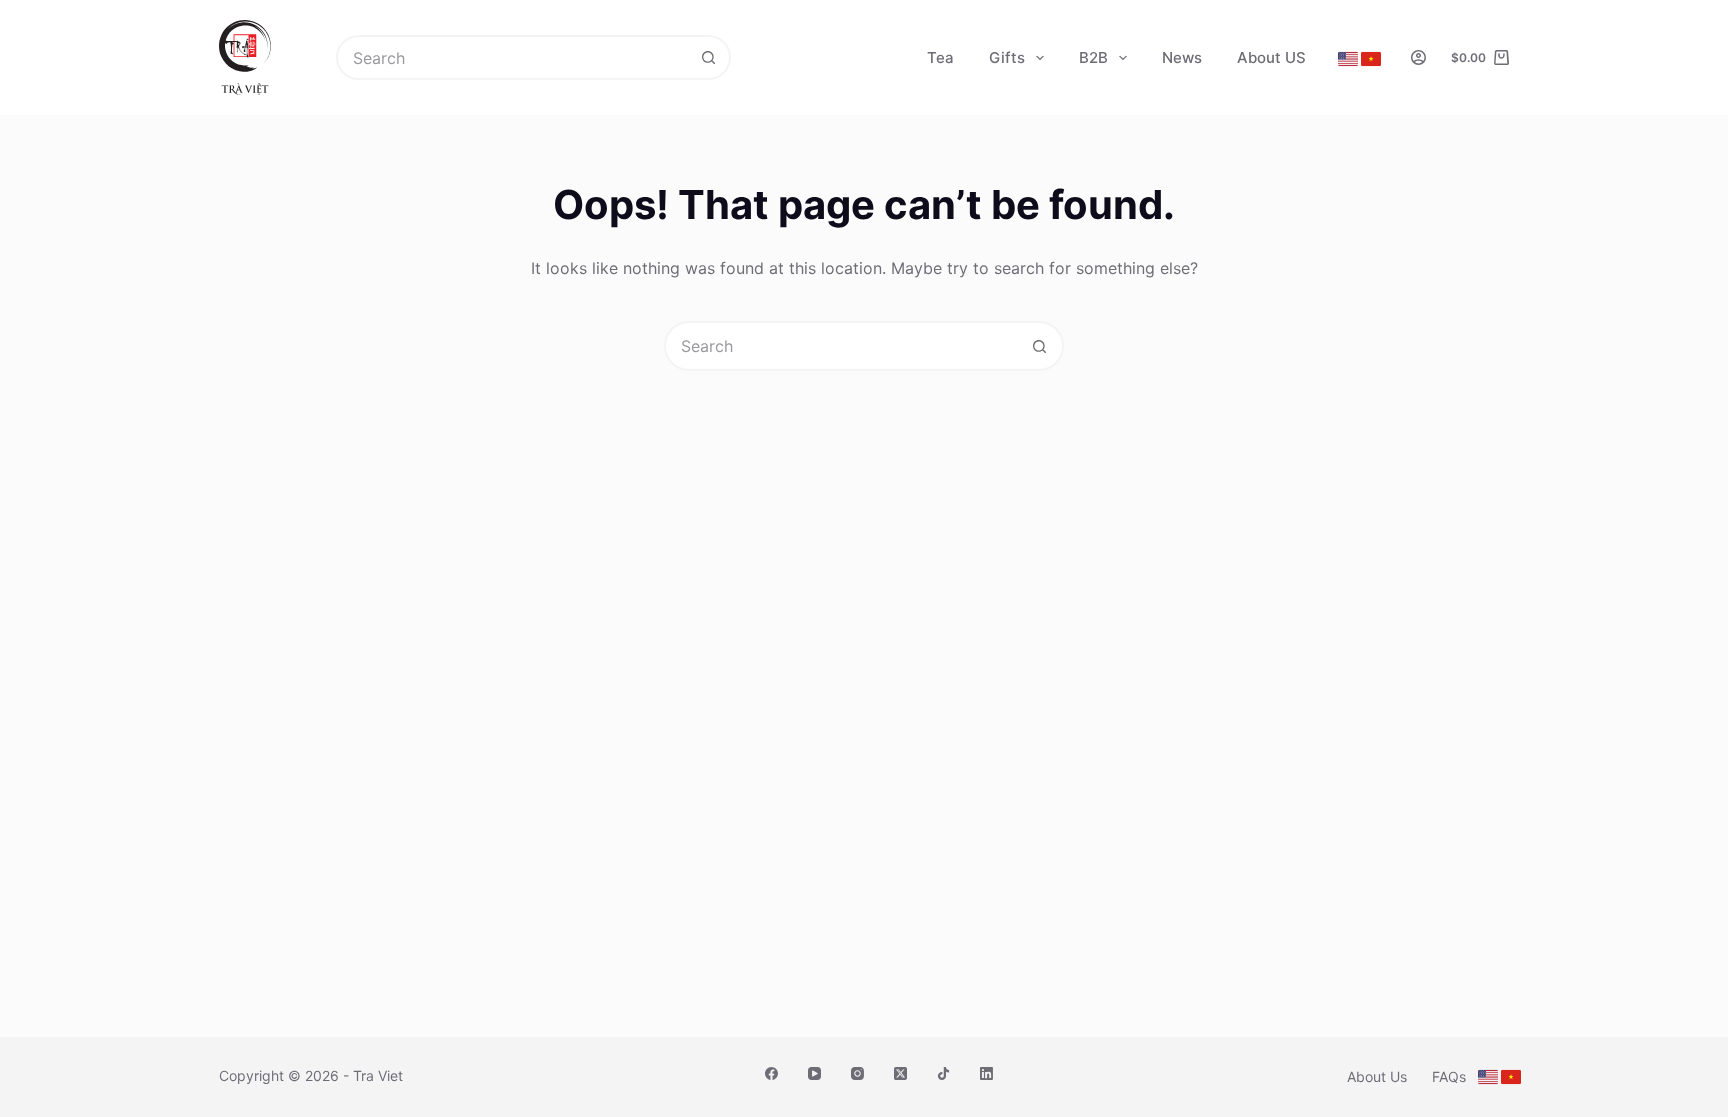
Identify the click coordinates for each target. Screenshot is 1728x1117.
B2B (1093, 57)
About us (1377, 1076)
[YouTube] (814, 1073)
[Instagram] (857, 1073)
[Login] (1418, 57)
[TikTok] (943, 1073)
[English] (1348, 59)
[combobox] (513, 57)
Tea (940, 57)
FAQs (1449, 1076)
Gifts (1007, 57)
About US (1271, 57)
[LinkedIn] (986, 1073)
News (1182, 57)
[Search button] (708, 57)
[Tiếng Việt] (1371, 59)
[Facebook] (771, 1073)
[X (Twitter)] (900, 1073)
